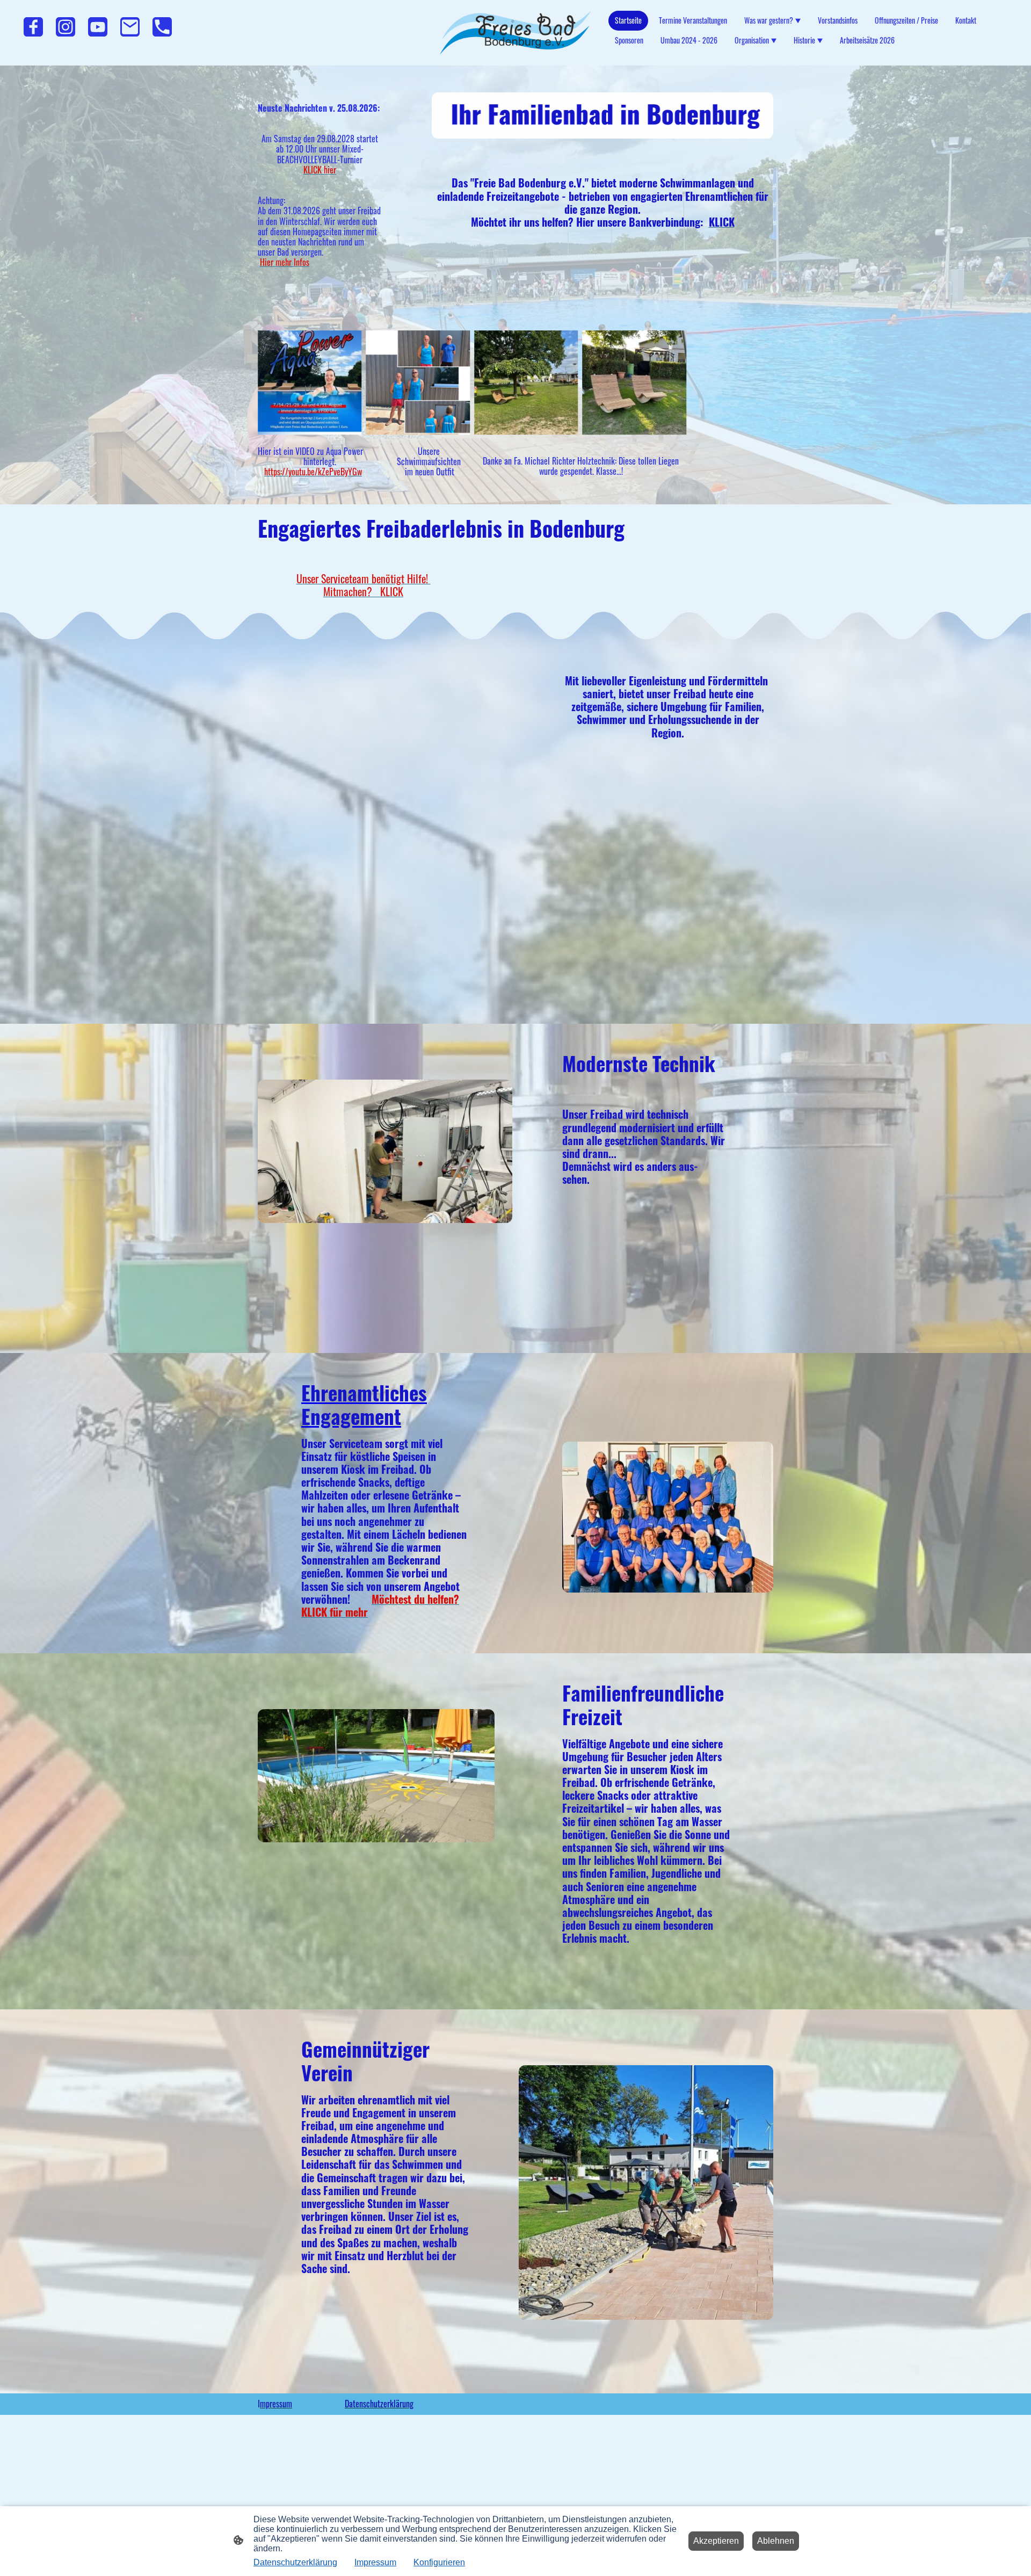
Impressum (375, 2562)
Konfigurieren (439, 2562)
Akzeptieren (716, 2541)
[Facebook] (33, 27)
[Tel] (162, 27)
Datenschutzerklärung (295, 2562)
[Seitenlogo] (516, 33)
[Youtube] (98, 27)
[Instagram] (66, 27)
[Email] (130, 27)
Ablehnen (776, 2541)
